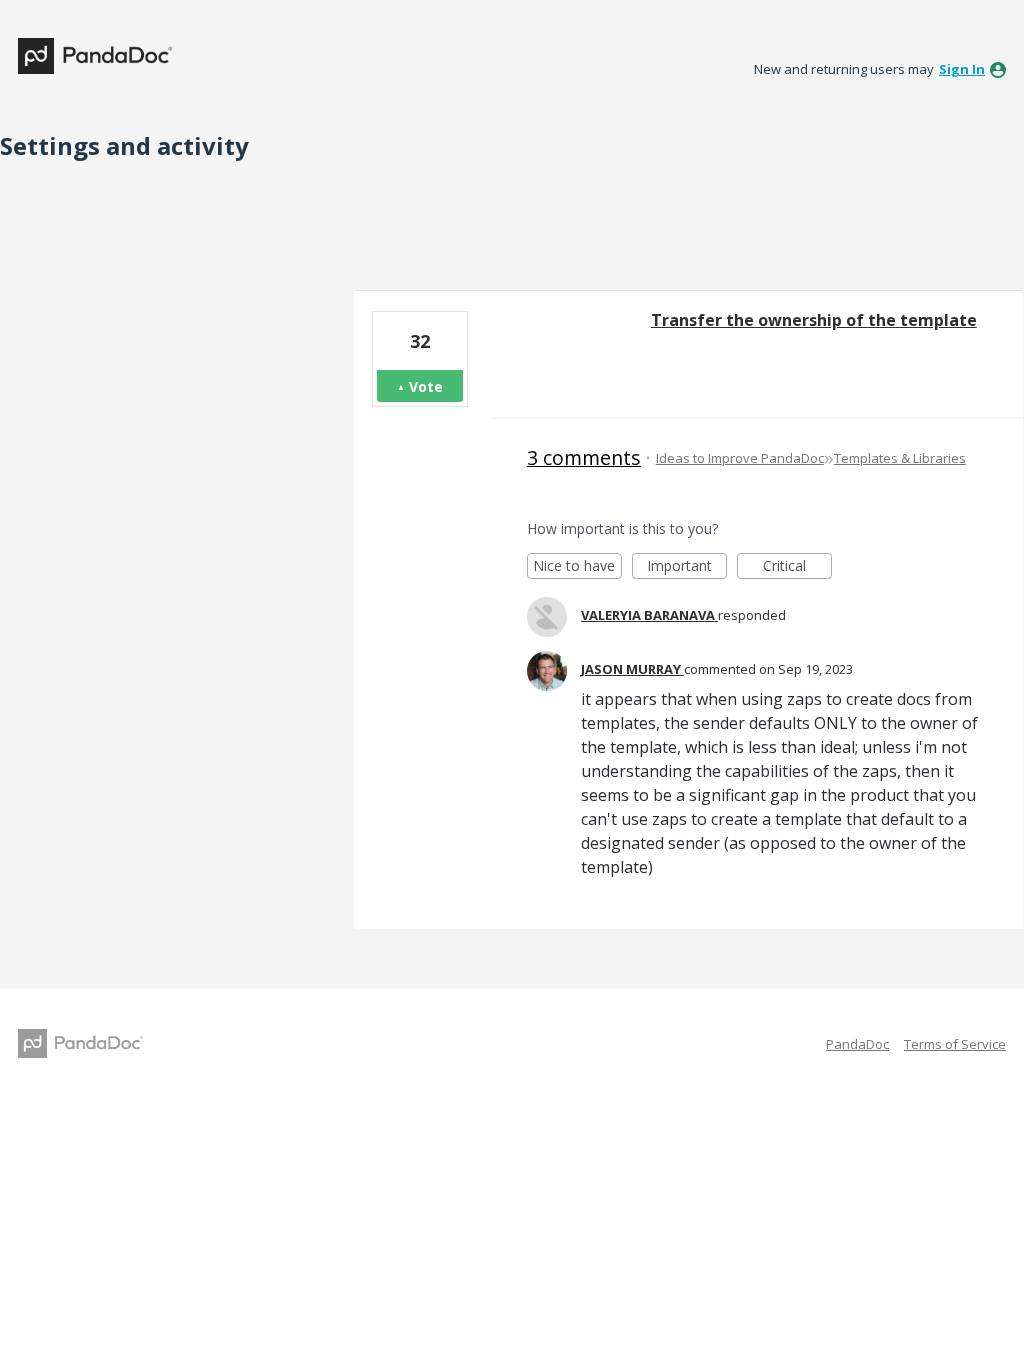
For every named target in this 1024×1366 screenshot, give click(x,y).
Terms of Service (955, 1044)
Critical (797, 567)
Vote (426, 386)
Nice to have (577, 567)
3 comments (584, 457)
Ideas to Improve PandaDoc (740, 458)
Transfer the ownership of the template (814, 320)
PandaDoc (857, 1044)
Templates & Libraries (900, 458)
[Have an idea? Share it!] (95, 56)
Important (687, 567)
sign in (962, 69)
